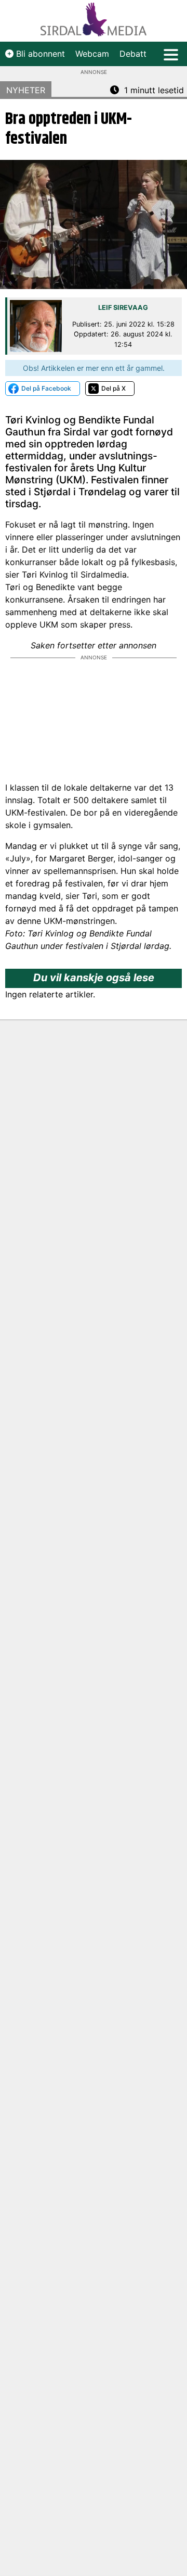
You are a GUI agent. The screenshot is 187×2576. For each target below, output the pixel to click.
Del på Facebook (46, 388)
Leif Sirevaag (123, 308)
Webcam (92, 54)
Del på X (113, 388)
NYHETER (26, 90)
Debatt (133, 54)
